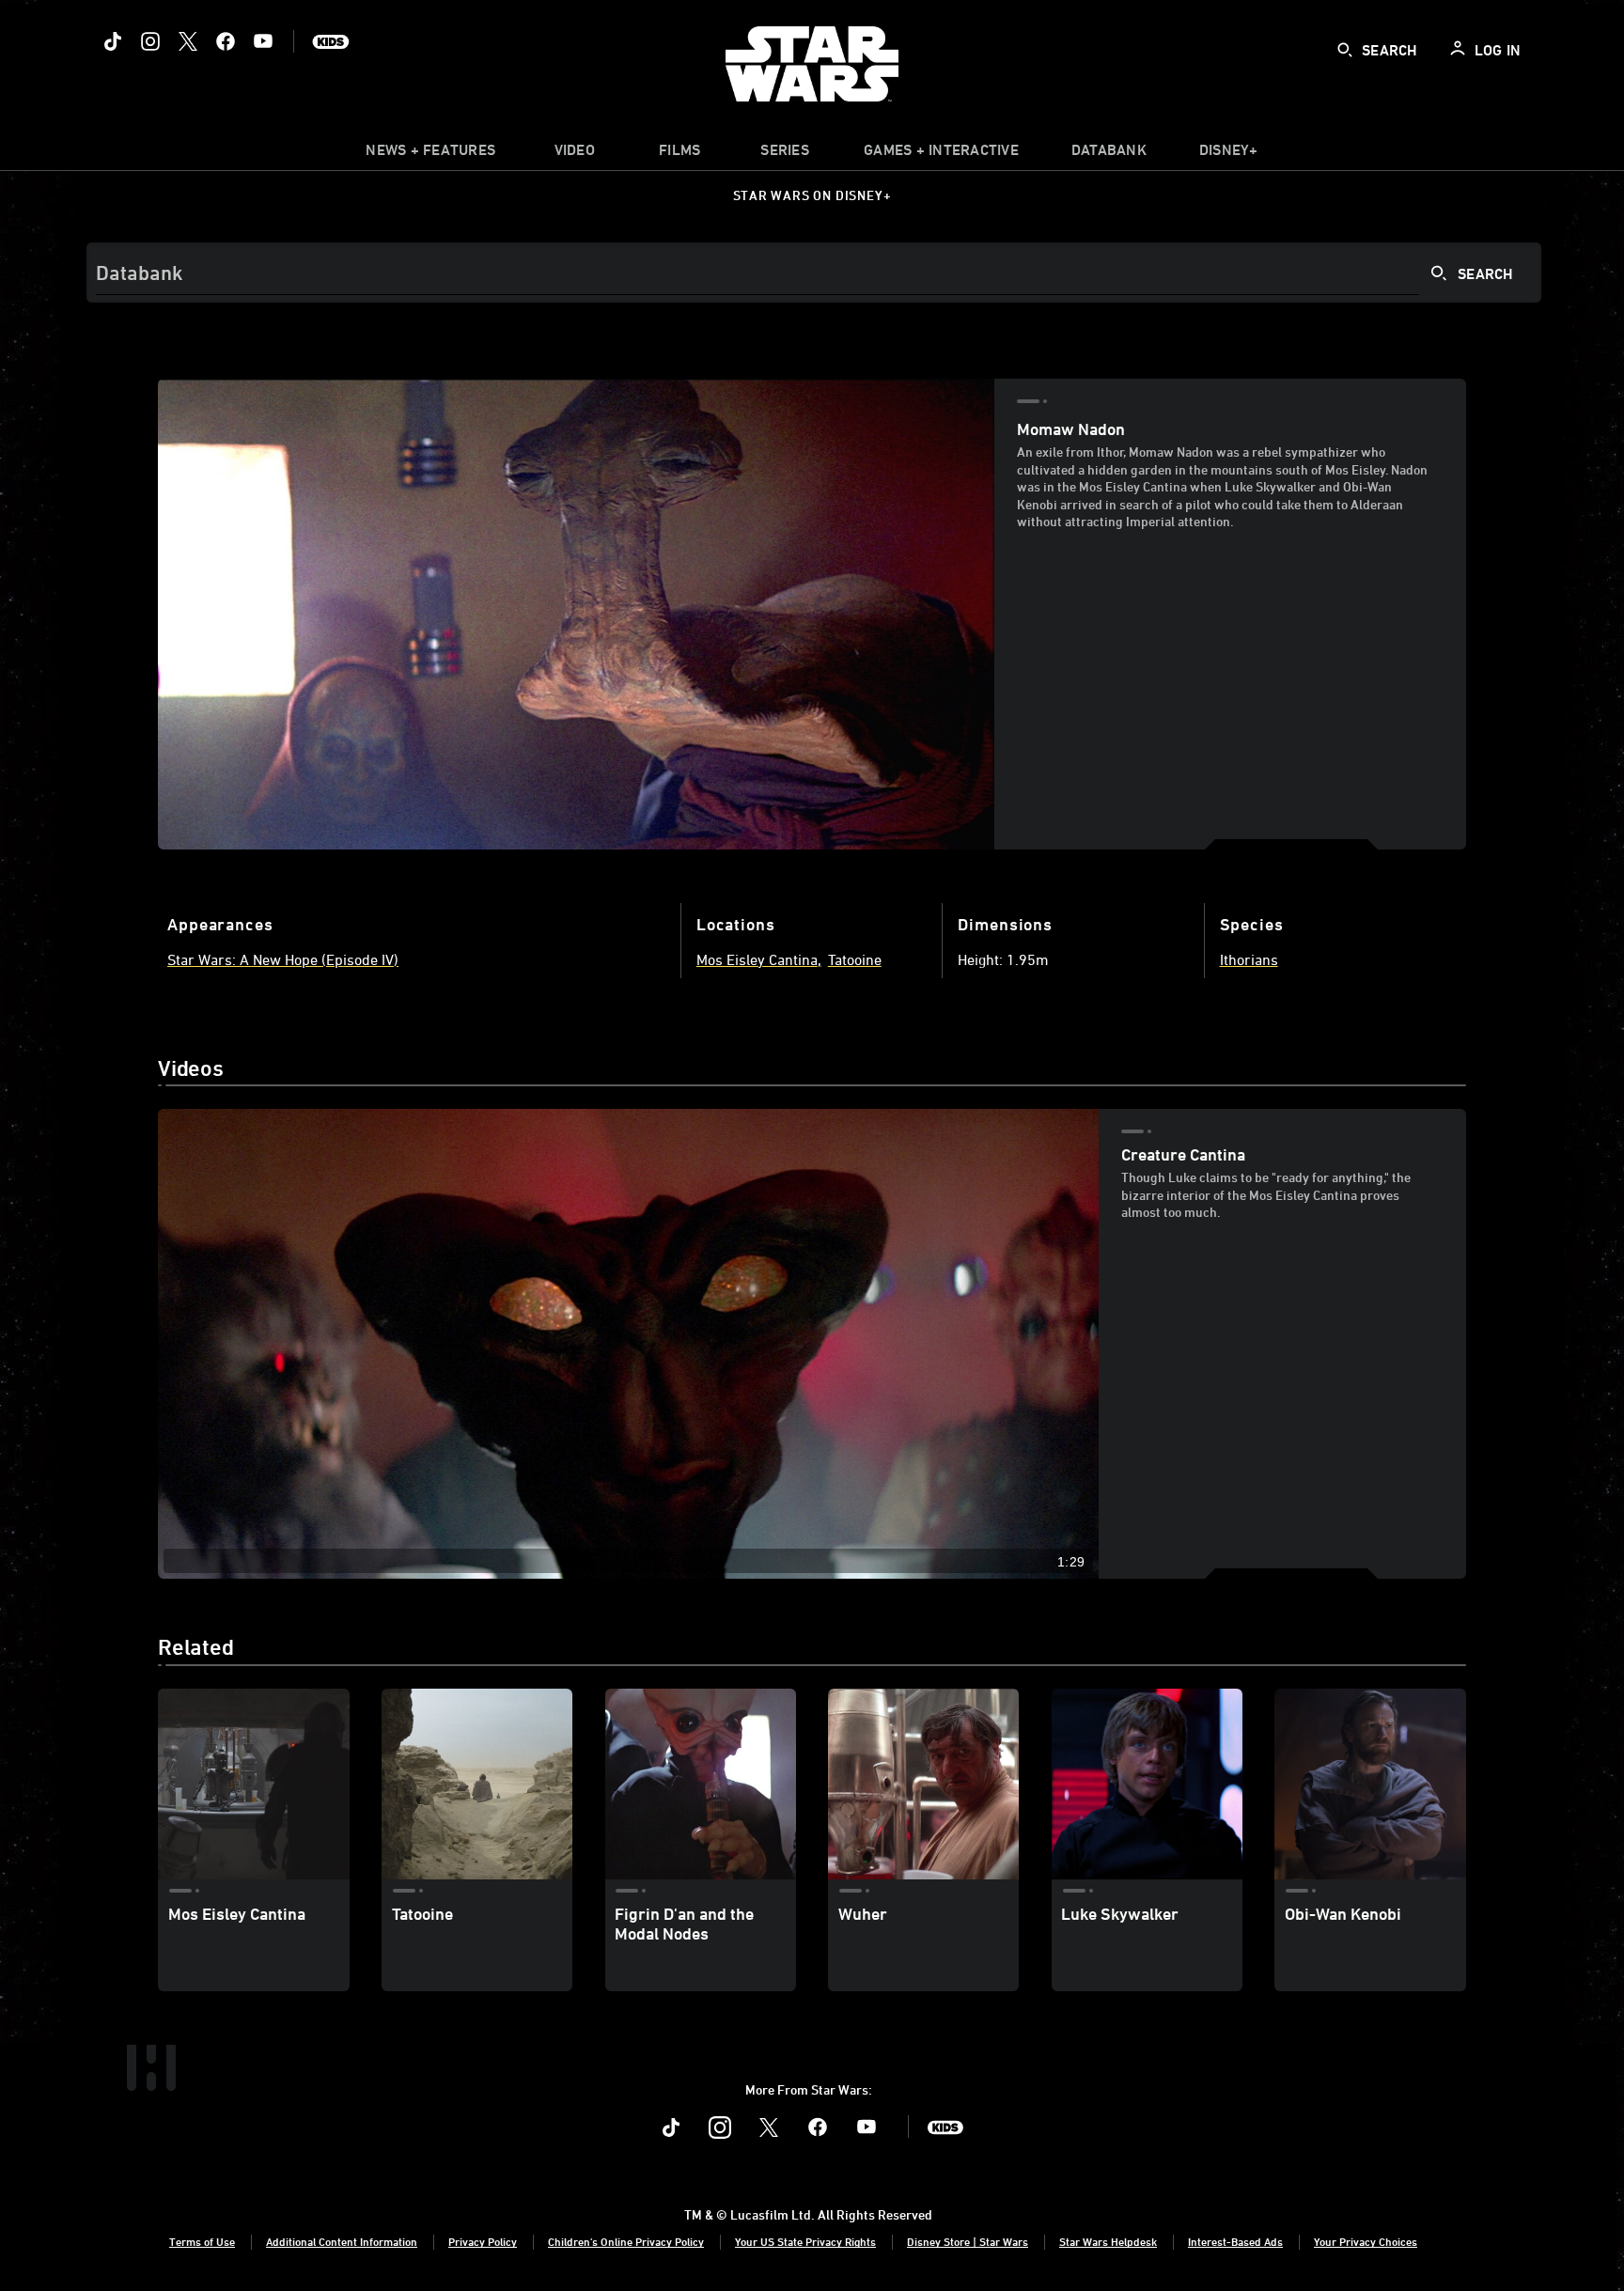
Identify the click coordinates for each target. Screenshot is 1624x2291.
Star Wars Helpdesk (1108, 2241)
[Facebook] (226, 41)
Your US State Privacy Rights (805, 2241)
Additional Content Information (342, 2241)
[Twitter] (188, 41)
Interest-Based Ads (1235, 2241)
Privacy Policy (483, 2241)
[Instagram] (150, 41)
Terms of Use (202, 2241)
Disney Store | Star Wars (968, 2241)
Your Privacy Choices (1366, 2241)
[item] (430, 154)
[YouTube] (263, 41)
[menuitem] (574, 154)
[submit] (1345, 50)
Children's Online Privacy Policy (626, 2241)
